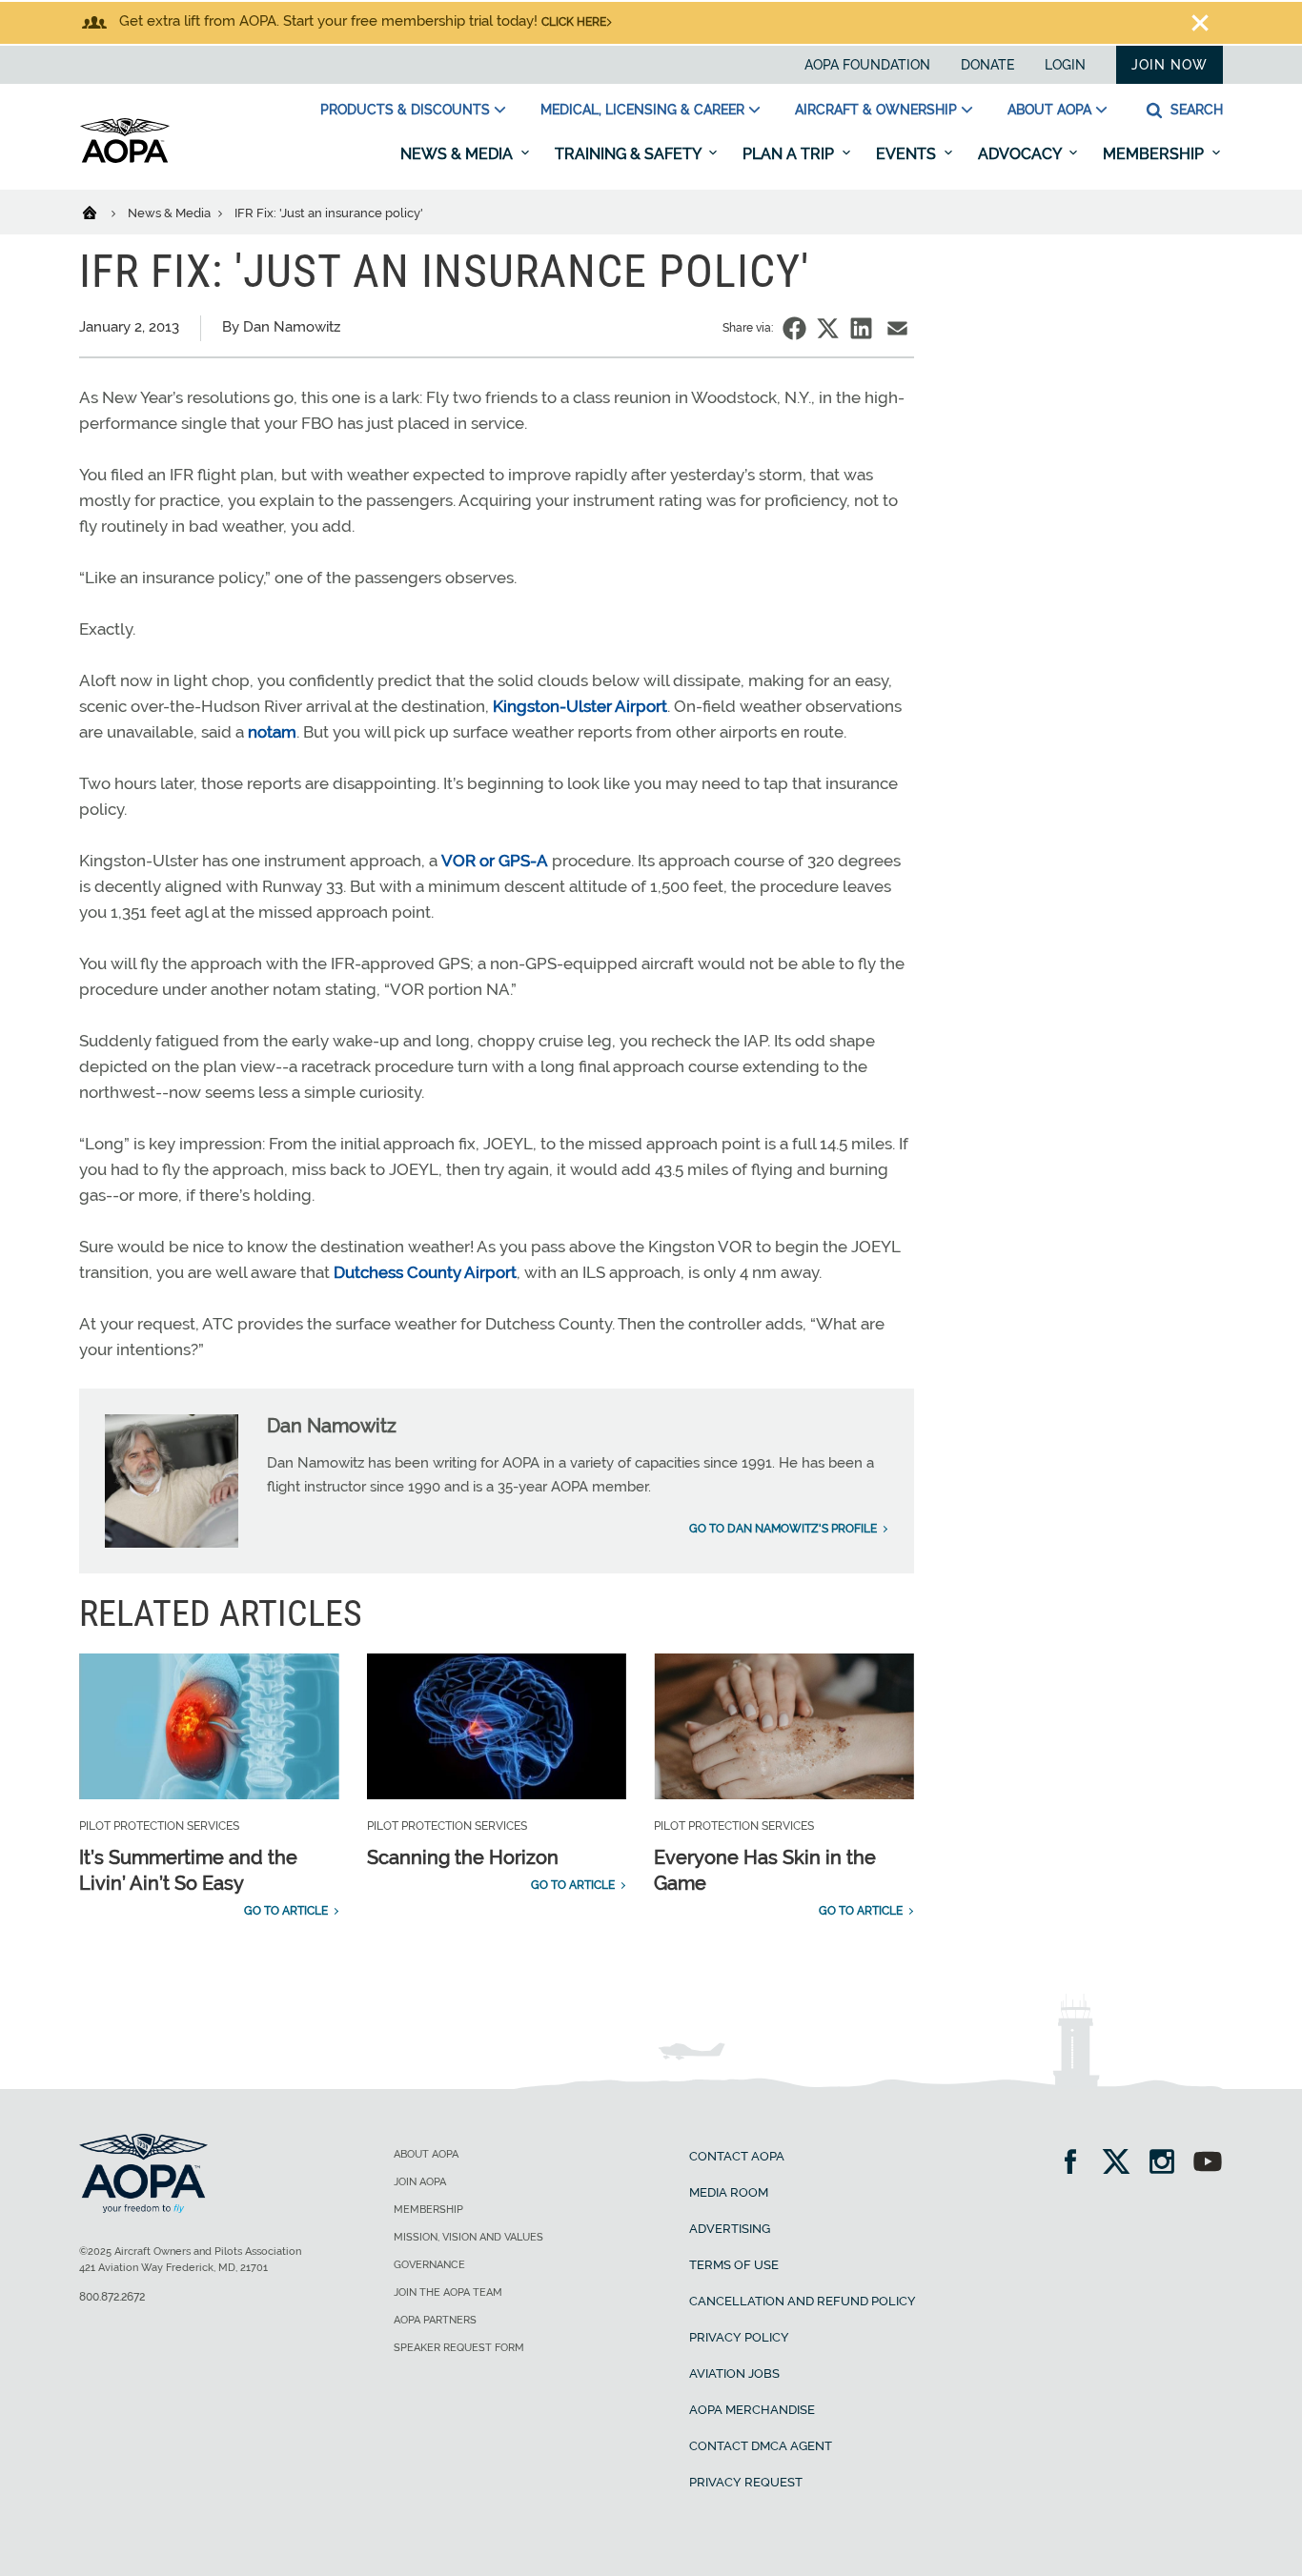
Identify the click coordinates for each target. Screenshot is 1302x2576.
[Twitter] (1122, 2164)
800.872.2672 (112, 2297)
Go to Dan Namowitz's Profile (783, 1529)
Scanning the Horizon (463, 1857)
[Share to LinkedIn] (861, 328)
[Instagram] (1168, 2164)
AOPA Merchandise (752, 2410)
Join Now (1170, 65)
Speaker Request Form (459, 2348)
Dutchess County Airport (425, 1272)
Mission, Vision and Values (468, 2237)
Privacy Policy (739, 2337)
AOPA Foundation (867, 65)
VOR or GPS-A (495, 861)
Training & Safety (630, 154)
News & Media (458, 154)
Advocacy (1021, 154)
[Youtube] (1208, 2164)
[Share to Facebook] (794, 328)
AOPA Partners (435, 2320)
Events (908, 154)
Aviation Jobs (734, 2373)
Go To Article (286, 1911)
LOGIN (1065, 65)
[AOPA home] (125, 159)
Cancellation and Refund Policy (803, 2301)
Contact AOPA (737, 2156)
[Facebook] (1077, 2164)
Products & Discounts (405, 110)
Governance (429, 2265)
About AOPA (1049, 110)
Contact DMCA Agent (761, 2446)
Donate (987, 65)
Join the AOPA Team (448, 2292)
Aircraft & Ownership (876, 110)
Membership (1155, 154)
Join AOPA (420, 2182)
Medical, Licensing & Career (642, 110)
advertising (730, 2229)
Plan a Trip (790, 154)
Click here (574, 22)
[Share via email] (897, 328)
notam (272, 732)
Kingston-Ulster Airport (580, 706)
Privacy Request (746, 2482)
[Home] (102, 212)
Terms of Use (734, 2265)
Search (1195, 110)
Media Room (729, 2192)
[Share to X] (828, 328)
